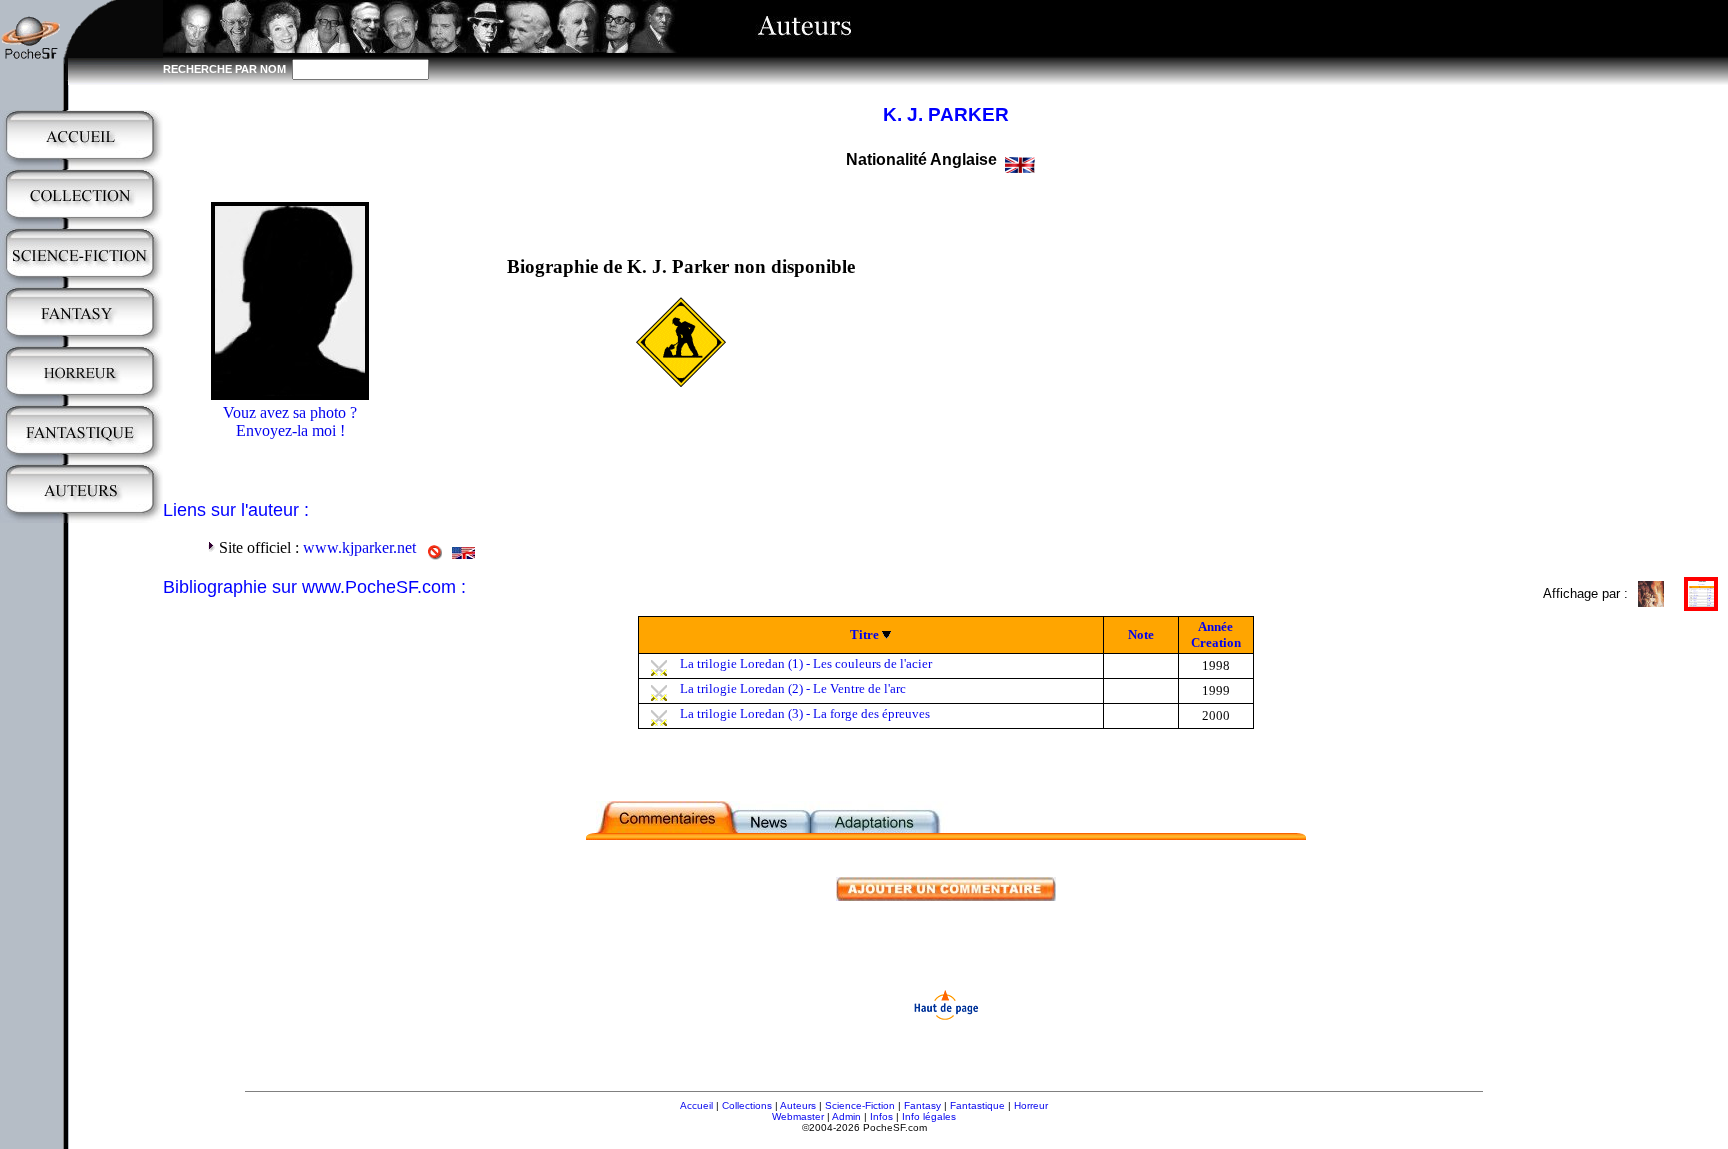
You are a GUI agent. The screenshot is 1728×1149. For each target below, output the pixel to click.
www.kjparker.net (359, 547)
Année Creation (1216, 634)
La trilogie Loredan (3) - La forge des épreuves (805, 713)
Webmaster (798, 1116)
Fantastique (977, 1105)
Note (1141, 634)
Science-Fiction (860, 1105)
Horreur (1031, 1105)
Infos (881, 1116)
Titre (864, 634)
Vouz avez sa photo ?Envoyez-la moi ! (290, 421)
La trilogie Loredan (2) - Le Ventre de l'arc (793, 688)
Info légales (929, 1116)
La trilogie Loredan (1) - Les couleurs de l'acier (806, 663)
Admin (846, 1116)
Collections (747, 1105)
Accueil (696, 1105)
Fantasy (922, 1105)
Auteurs (798, 1105)
